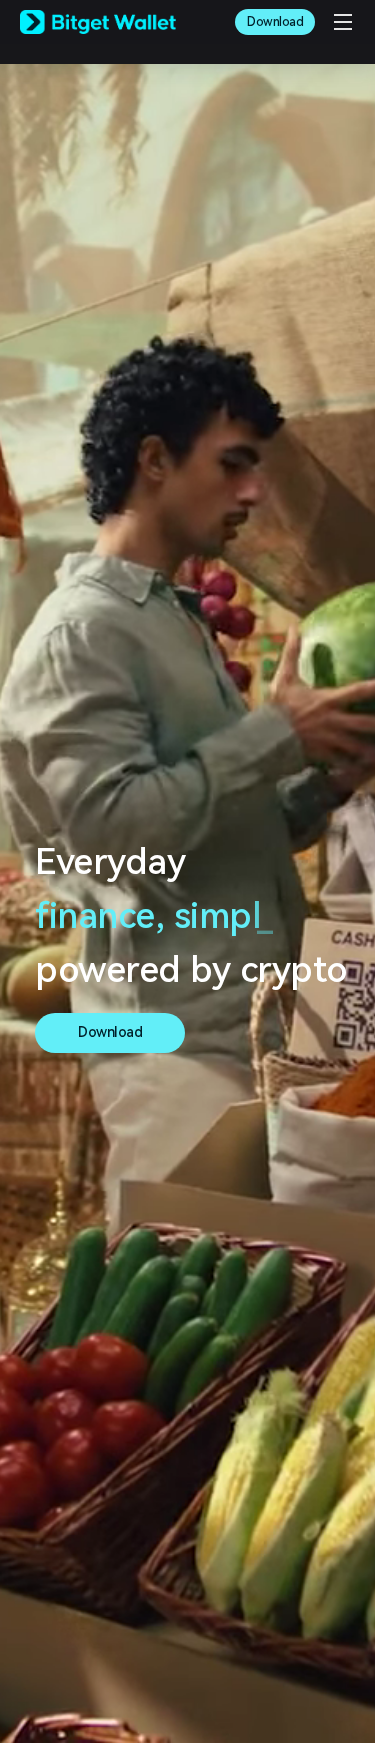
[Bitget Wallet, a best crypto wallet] (98, 22)
